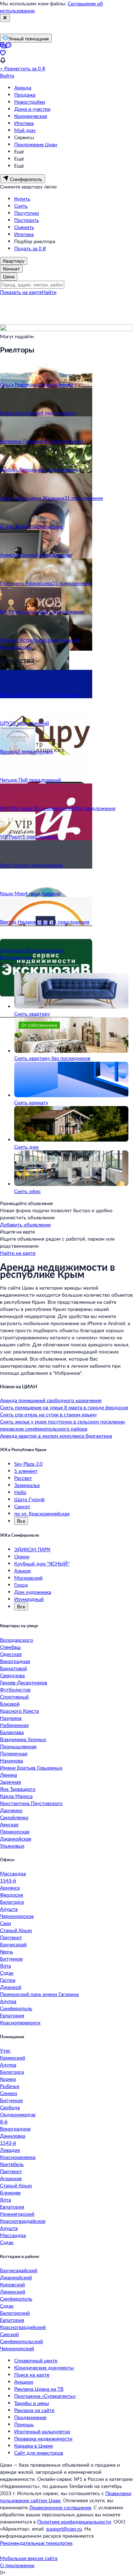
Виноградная (15, 1661)
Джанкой (11, 1987)
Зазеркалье (27, 1485)
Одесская (11, 1654)
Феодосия (12, 1895)
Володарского (16, 1640)
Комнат (11, 269)
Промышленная (18, 1746)
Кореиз (8, 2079)
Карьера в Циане (34, 2446)
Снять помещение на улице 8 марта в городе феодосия (64, 1407)
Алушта (9, 1909)
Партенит (11, 1937)
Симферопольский (21, 2341)
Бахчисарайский (19, 2270)
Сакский (9, 2334)
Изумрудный (29, 1599)
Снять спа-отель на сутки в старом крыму (48, 1414)
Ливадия (10, 2150)
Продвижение (30, 2417)
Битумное (11, 1959)
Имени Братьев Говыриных (31, 1768)
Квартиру (14, 261)
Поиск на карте (32, 2375)
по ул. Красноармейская (42, 1513)
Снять (21, 206)
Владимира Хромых (23, 1739)
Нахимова (12, 1760)
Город (21, 1585)
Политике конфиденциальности (74, 2522)
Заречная (10, 1782)
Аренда (23, 87)
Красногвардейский (23, 2327)
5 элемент (26, 1471)
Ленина (9, 1775)
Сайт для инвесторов (39, 2453)
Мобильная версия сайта (29, 2558)
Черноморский (17, 2348)
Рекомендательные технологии (36, 2543)
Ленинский (13, 2291)
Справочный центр (36, 2360)
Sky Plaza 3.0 (28, 1464)
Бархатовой (13, 1668)
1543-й (8, 1880)
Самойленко (14, 1817)
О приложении (17, 2565)
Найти (49, 292)
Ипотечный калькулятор (42, 2431)
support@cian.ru (64, 2529)
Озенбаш (10, 1647)
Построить (27, 220)
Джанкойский (16, 2277)
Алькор (23, 1571)
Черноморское (17, 1916)
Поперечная (14, 1753)
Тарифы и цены (32, 2403)
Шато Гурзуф (29, 1499)
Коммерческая (31, 116)
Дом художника (33, 1592)
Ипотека (24, 123)
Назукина (11, 1718)
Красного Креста (20, 1711)
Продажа (25, 95)
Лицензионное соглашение (60, 2507)
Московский (28, 1578)
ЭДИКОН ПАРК (32, 1549)
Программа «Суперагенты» (45, 2396)
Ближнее (10, 2192)
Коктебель (12, 2164)
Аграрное (11, 2178)
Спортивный (14, 1697)
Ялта (5, 1966)
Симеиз (9, 2093)
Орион (22, 1556)
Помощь (24, 2424)
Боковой (10, 1704)
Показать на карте (21, 292)
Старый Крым (16, 1930)
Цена (9, 276)
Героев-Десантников (24, 1682)
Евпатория (12, 2015)
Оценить (24, 227)
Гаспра (8, 1980)
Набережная (14, 1725)
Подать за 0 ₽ (30, 248)
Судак (7, 1973)
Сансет (22, 1506)
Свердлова (12, 1675)
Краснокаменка (18, 2157)
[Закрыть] (5, 18)
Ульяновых (12, 1846)
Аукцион (24, 2382)
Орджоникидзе (18, 2114)
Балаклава (12, 1732)
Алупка (8, 2001)
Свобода (10, 2107)
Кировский (12, 2284)
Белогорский (15, 2313)
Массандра (13, 1873)
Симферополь (16, 2008)
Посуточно (27, 213)
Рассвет (23, 1478)
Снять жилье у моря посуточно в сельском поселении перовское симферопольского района (62, 1425)
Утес (5, 2050)
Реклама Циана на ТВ (39, 2389)
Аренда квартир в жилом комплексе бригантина (56, 1436)
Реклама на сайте (34, 2410)
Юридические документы (44, 2367)
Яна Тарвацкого (18, 1789)
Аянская (9, 1824)
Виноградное (15, 2129)
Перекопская (15, 1831)
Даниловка (13, 2136)
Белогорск (12, 1902)
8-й (4, 2121)
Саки (5, 1923)
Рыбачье (10, 2086)
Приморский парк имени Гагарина (39, 1994)
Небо (20, 1492)
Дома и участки (32, 109)
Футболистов (15, 1689)
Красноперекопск (20, 2022)
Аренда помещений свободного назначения (51, 1400)
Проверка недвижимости (43, 2438)
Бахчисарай (13, 1944)
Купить (22, 199)
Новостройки (30, 102)
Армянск (10, 1888)
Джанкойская (16, 1839)
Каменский (13, 2058)
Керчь (7, 1951)
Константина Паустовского (31, 1803)
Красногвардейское (23, 2221)
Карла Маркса (16, 1796)
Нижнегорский (17, 2214)
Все (21, 1521)
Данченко (11, 1810)
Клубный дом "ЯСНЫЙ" (42, 1563)
